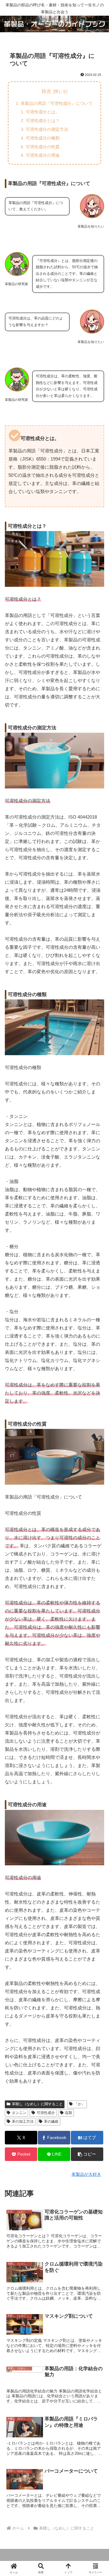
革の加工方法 (23, 2122)
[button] (87, 2154)
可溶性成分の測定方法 (47, 129)
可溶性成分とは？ (43, 121)
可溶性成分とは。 (43, 112)
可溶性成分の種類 (43, 138)
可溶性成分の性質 (43, 147)
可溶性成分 (46, 2113)
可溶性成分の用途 (43, 155)
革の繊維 (51, 2122)
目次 (46, 91)
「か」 (80, 2104)
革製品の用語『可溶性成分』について (57, 103)
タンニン (19, 2113)
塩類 (68, 2113)
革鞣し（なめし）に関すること (37, 2104)
